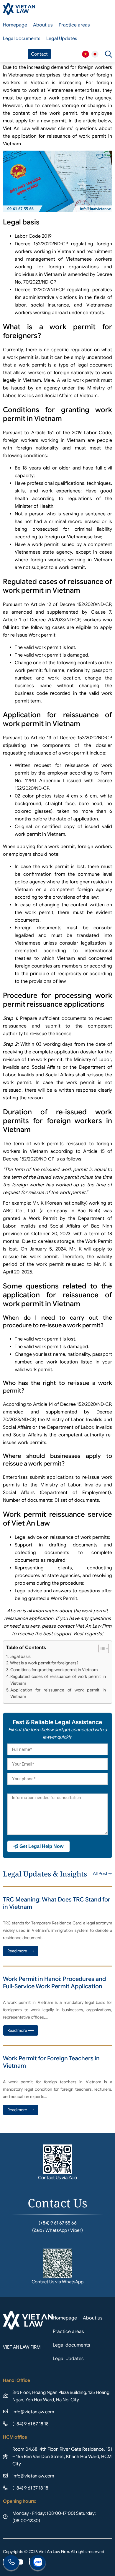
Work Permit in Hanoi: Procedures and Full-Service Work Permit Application (54, 1983)
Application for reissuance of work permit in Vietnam (58, 1693)
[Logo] (19, 9)
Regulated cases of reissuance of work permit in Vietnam (58, 1680)
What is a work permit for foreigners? (44, 1663)
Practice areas (74, 25)
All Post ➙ (102, 1874)
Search (109, 54)
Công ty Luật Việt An (86, 54)
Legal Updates (62, 39)
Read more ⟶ (21, 1951)
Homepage (15, 25)
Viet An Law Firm (95, 54)
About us (43, 25)
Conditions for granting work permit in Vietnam (54, 1670)
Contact (39, 54)
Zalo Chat (38, 2563)
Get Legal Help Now (41, 1846)
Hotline (11, 2563)
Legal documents (22, 39)
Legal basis (20, 1656)
